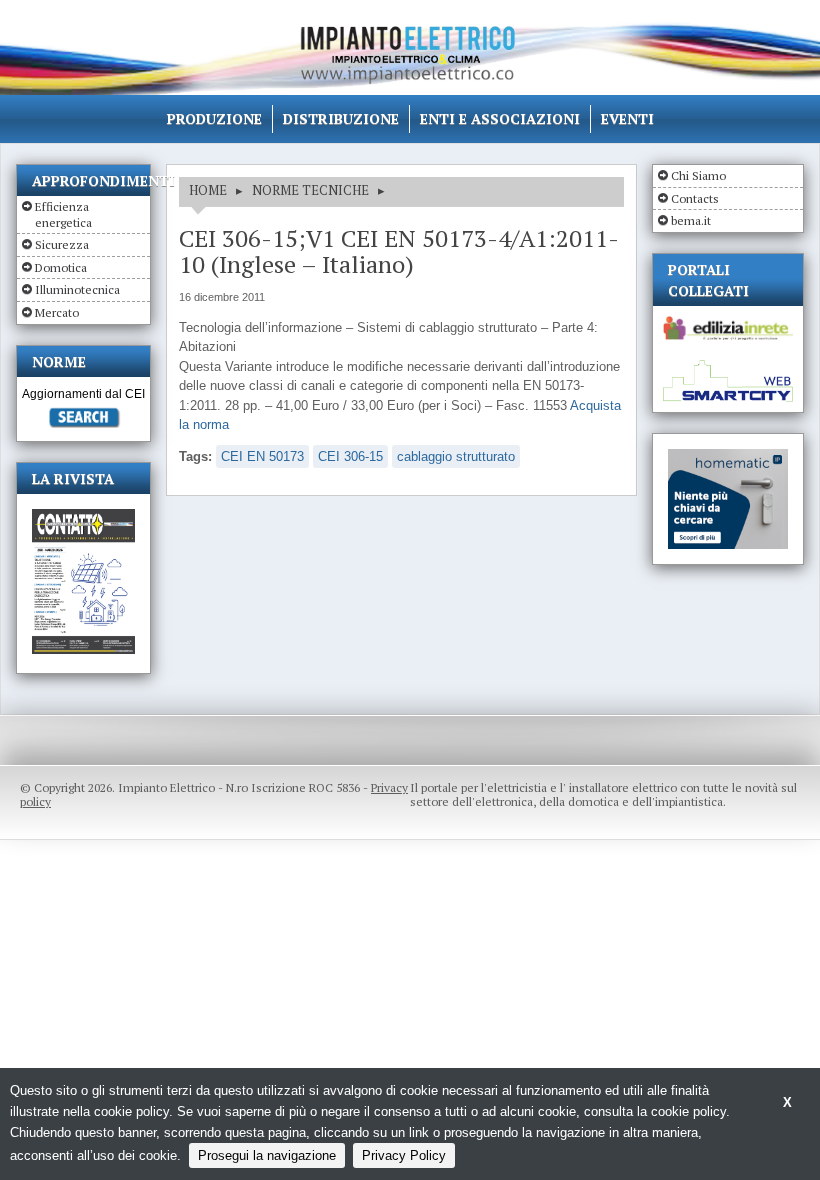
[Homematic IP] (728, 457)
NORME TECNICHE (310, 190)
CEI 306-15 (350, 456)
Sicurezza (62, 244)
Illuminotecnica (77, 289)
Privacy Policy (404, 1155)
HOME (208, 190)
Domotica (61, 267)
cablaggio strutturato (456, 456)
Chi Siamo (698, 175)
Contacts (695, 198)
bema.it (691, 220)
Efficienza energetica (63, 214)
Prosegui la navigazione (267, 1155)
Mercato (57, 312)
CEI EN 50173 (262, 456)
